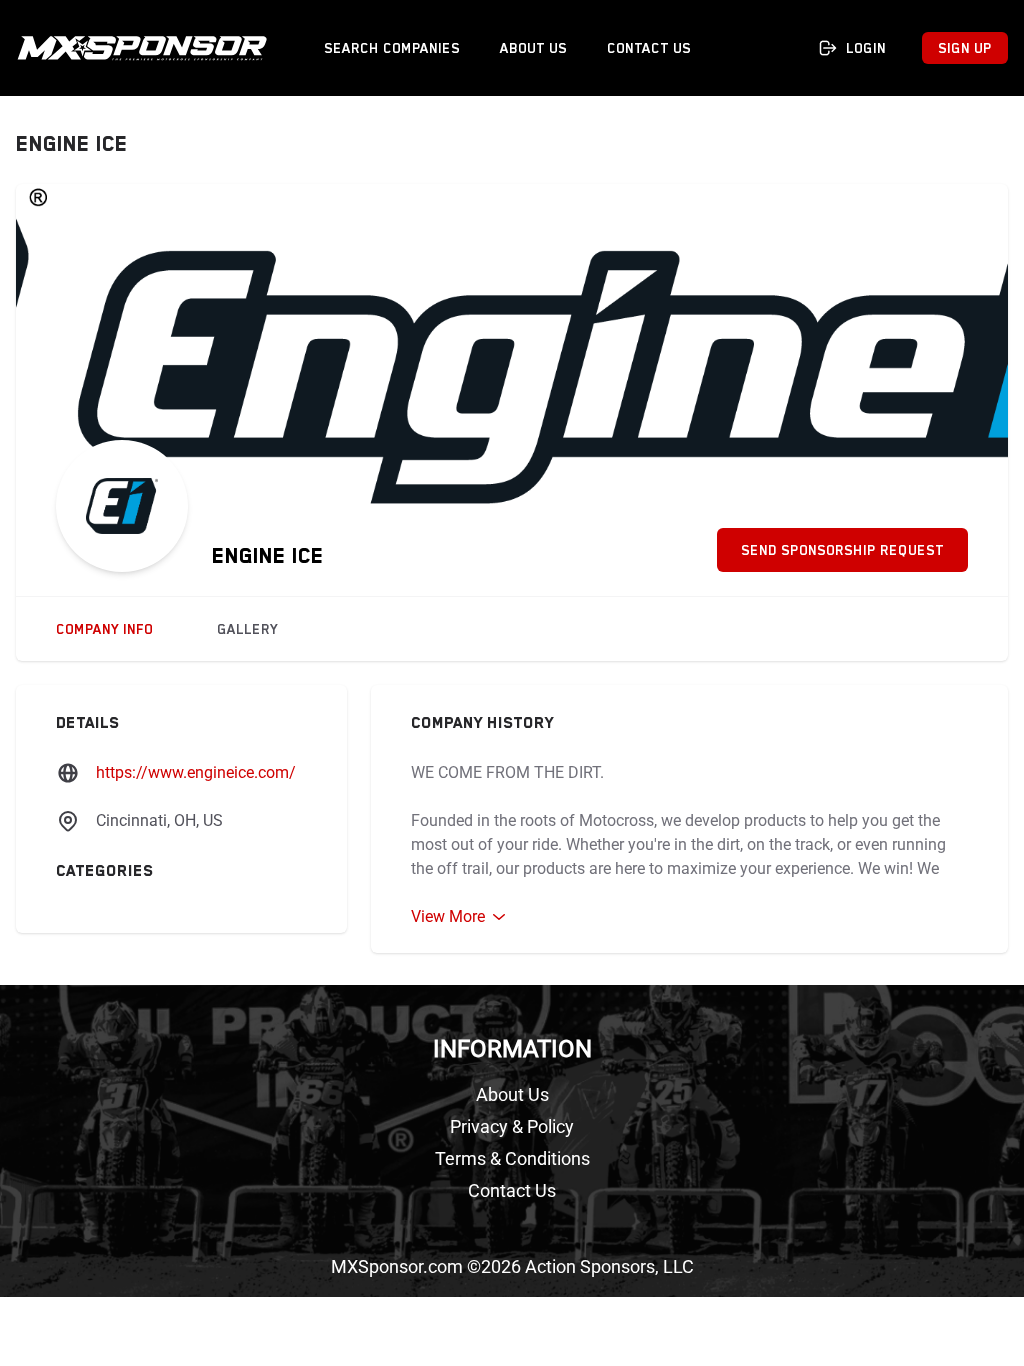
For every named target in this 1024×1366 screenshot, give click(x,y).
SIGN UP (965, 48)
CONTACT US (649, 48)
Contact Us (512, 1190)
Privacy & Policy (512, 1126)
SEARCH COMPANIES (392, 48)
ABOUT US (533, 48)
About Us (512, 1094)
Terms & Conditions (512, 1158)
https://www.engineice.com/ (196, 772)
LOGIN (866, 48)
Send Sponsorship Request (842, 550)
